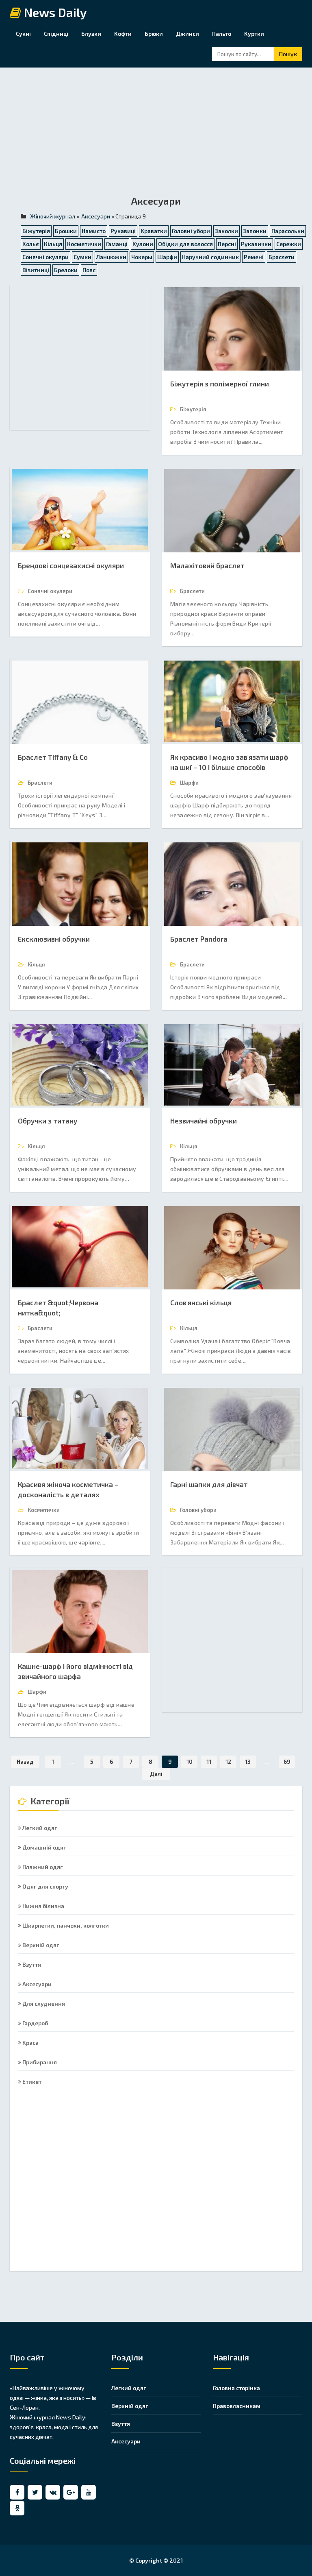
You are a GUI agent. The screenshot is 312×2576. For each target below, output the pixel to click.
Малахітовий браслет (207, 565)
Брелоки (66, 270)
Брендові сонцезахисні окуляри (71, 565)
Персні (227, 244)
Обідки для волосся (185, 244)
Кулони (143, 244)
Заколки (226, 231)
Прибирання (39, 2062)
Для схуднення (43, 2003)
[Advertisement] (156, 137)
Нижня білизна (43, 1906)
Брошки (66, 231)
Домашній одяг (44, 1847)
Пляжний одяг (42, 1867)
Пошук (288, 54)
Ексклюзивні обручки (54, 939)
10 (190, 1761)
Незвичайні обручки (204, 1121)
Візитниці (36, 270)
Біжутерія (36, 231)
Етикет (31, 2082)
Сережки (289, 244)
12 (229, 1761)
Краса (30, 2043)
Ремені (254, 257)
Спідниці (56, 34)
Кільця (53, 244)
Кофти (123, 34)
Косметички (84, 244)
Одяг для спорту (45, 1886)
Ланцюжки (111, 257)
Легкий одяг (39, 1828)
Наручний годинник (210, 257)
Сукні (23, 34)
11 (209, 1761)
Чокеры (142, 257)
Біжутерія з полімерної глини (220, 384)
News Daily (54, 13)
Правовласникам (237, 2406)
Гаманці (117, 244)
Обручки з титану (48, 1121)
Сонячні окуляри (45, 257)
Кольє (31, 244)
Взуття (31, 1964)
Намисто (94, 231)
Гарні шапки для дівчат (209, 1484)
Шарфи (167, 257)
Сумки (82, 257)
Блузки (91, 34)
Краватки (154, 231)
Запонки (255, 231)
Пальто (222, 34)
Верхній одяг (40, 1945)
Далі (156, 1774)
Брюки (154, 34)
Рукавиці (123, 231)
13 (248, 1761)
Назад (25, 1761)
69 (287, 1761)
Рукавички (256, 244)
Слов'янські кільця (201, 1302)
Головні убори (191, 231)
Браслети (282, 257)
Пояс (89, 270)
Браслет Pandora (199, 939)
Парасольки (288, 231)
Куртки (254, 34)
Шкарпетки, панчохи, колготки (65, 1925)
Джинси (187, 34)
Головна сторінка (236, 2388)
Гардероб (35, 2023)
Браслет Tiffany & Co (53, 757)
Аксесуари (36, 1984)
